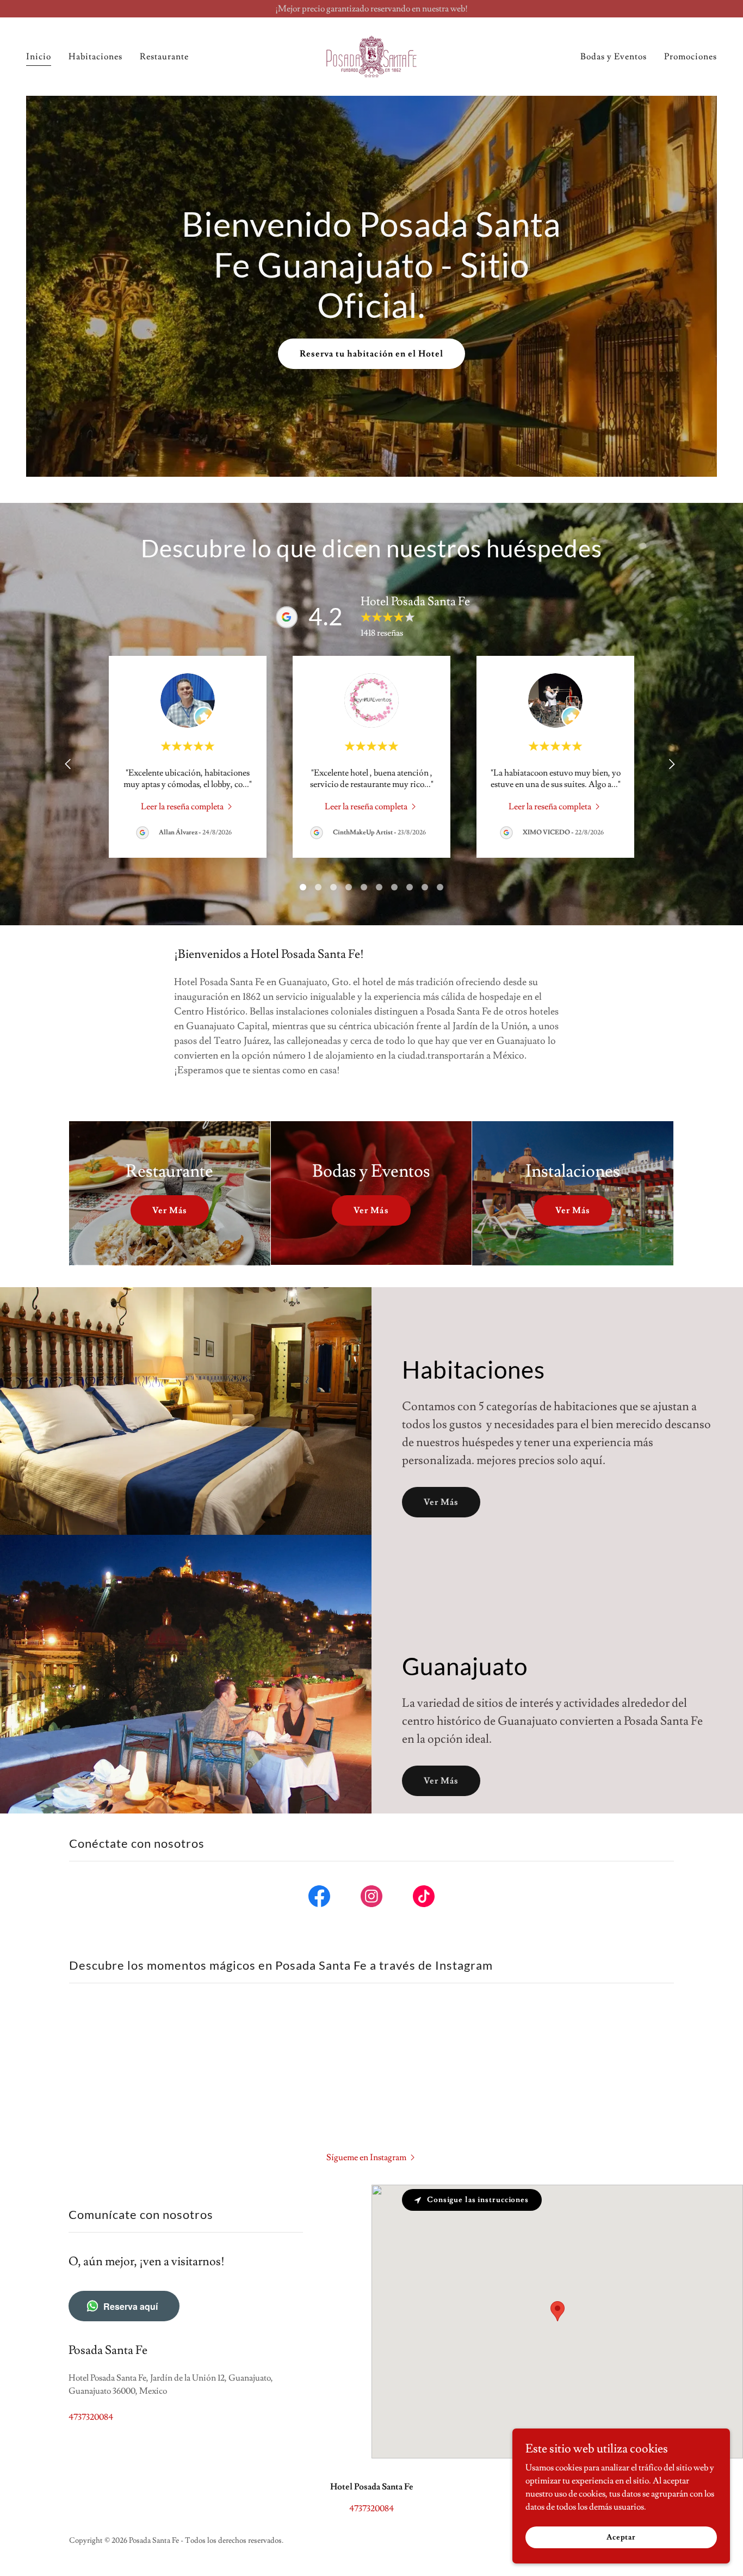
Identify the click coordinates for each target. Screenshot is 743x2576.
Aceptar (621, 2537)
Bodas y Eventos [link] (614, 57)
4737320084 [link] (91, 2417)
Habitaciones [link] (95, 57)
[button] (372, 2156)
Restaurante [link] (164, 57)
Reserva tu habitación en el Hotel (371, 354)
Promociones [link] (691, 57)
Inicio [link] (39, 57)
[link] (371, 54)
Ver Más (170, 1210)
